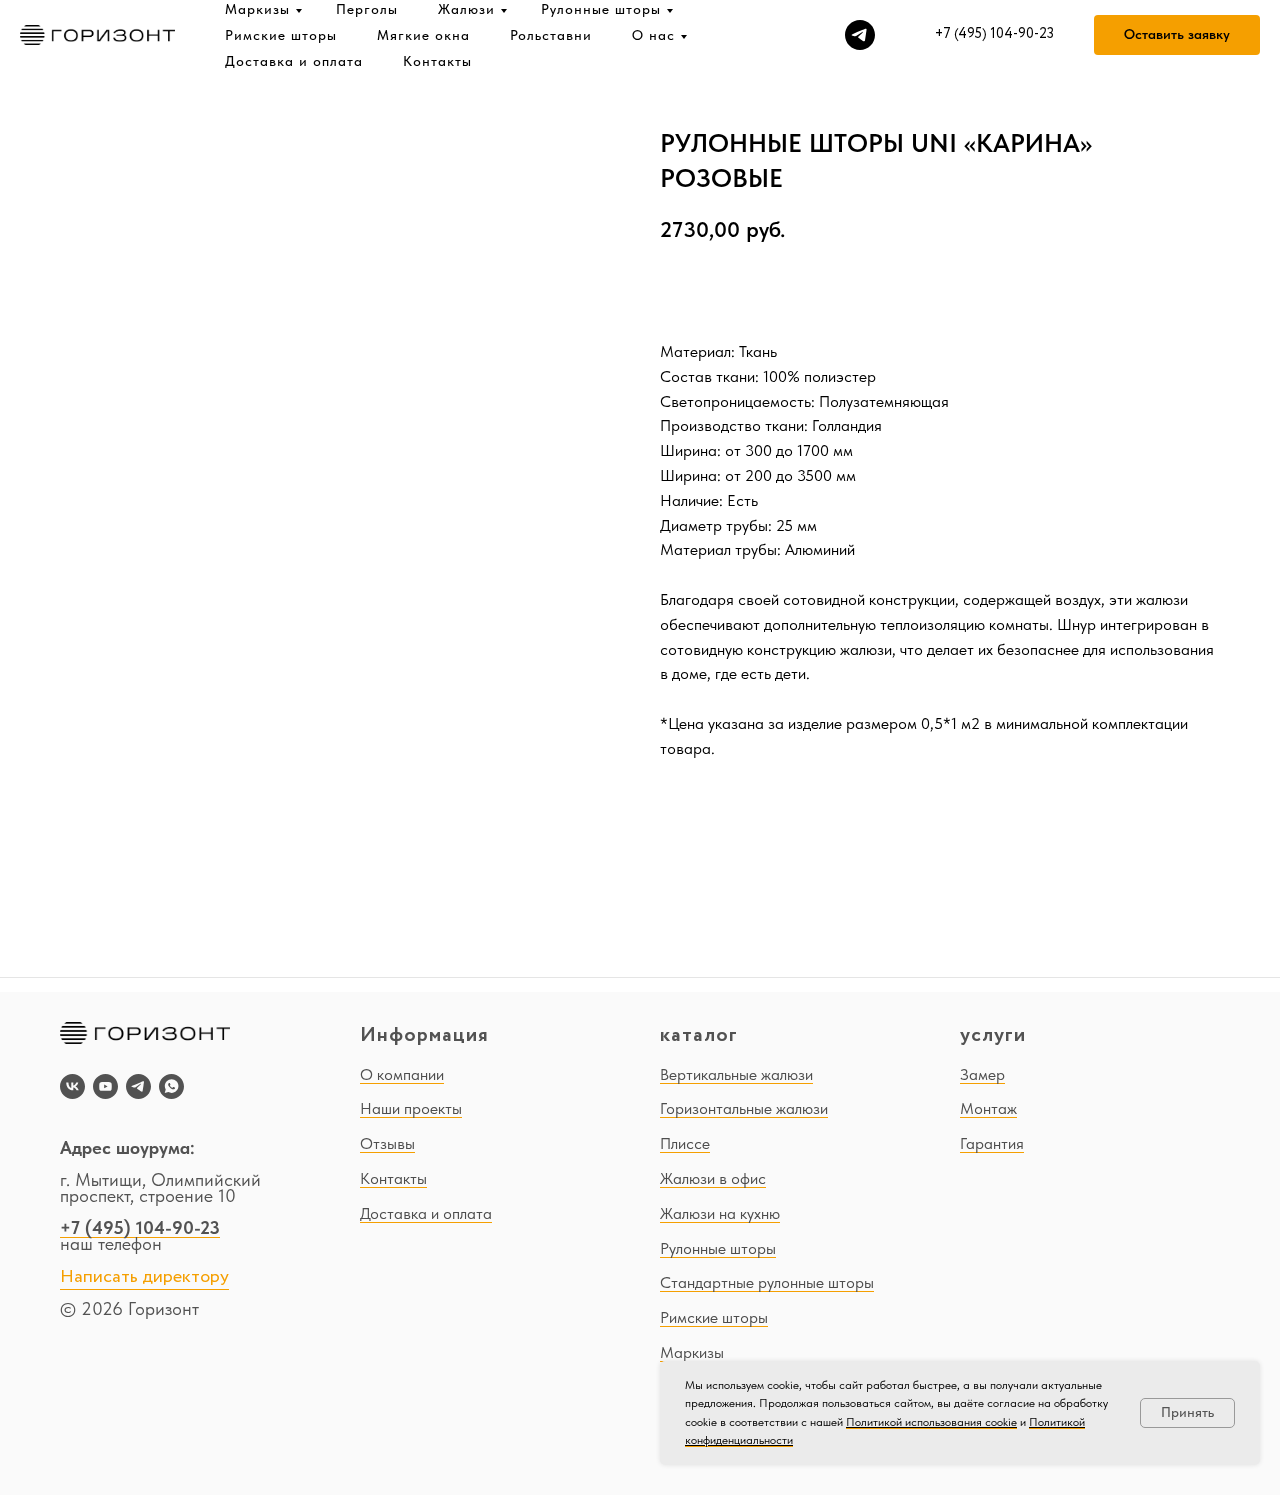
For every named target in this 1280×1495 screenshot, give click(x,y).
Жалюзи (466, 9)
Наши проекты (411, 1108)
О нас (653, 35)
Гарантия (992, 1143)
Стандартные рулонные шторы (767, 1282)
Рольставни (551, 35)
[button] (1177, 35)
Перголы (367, 9)
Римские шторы (281, 35)
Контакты (437, 61)
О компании (402, 1074)
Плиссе (685, 1143)
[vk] (72, 1086)
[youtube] (105, 1086)
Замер (982, 1074)
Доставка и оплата (294, 61)
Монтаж (988, 1108)
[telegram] (860, 35)
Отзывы (387, 1143)
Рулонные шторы (601, 9)
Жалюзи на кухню (720, 1213)
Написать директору (144, 1277)
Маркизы (257, 9)
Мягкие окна (423, 35)
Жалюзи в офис (713, 1178)
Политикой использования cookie (931, 1422)
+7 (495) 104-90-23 (140, 1227)
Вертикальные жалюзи (736, 1074)
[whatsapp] (171, 1086)
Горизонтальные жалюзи (744, 1108)
